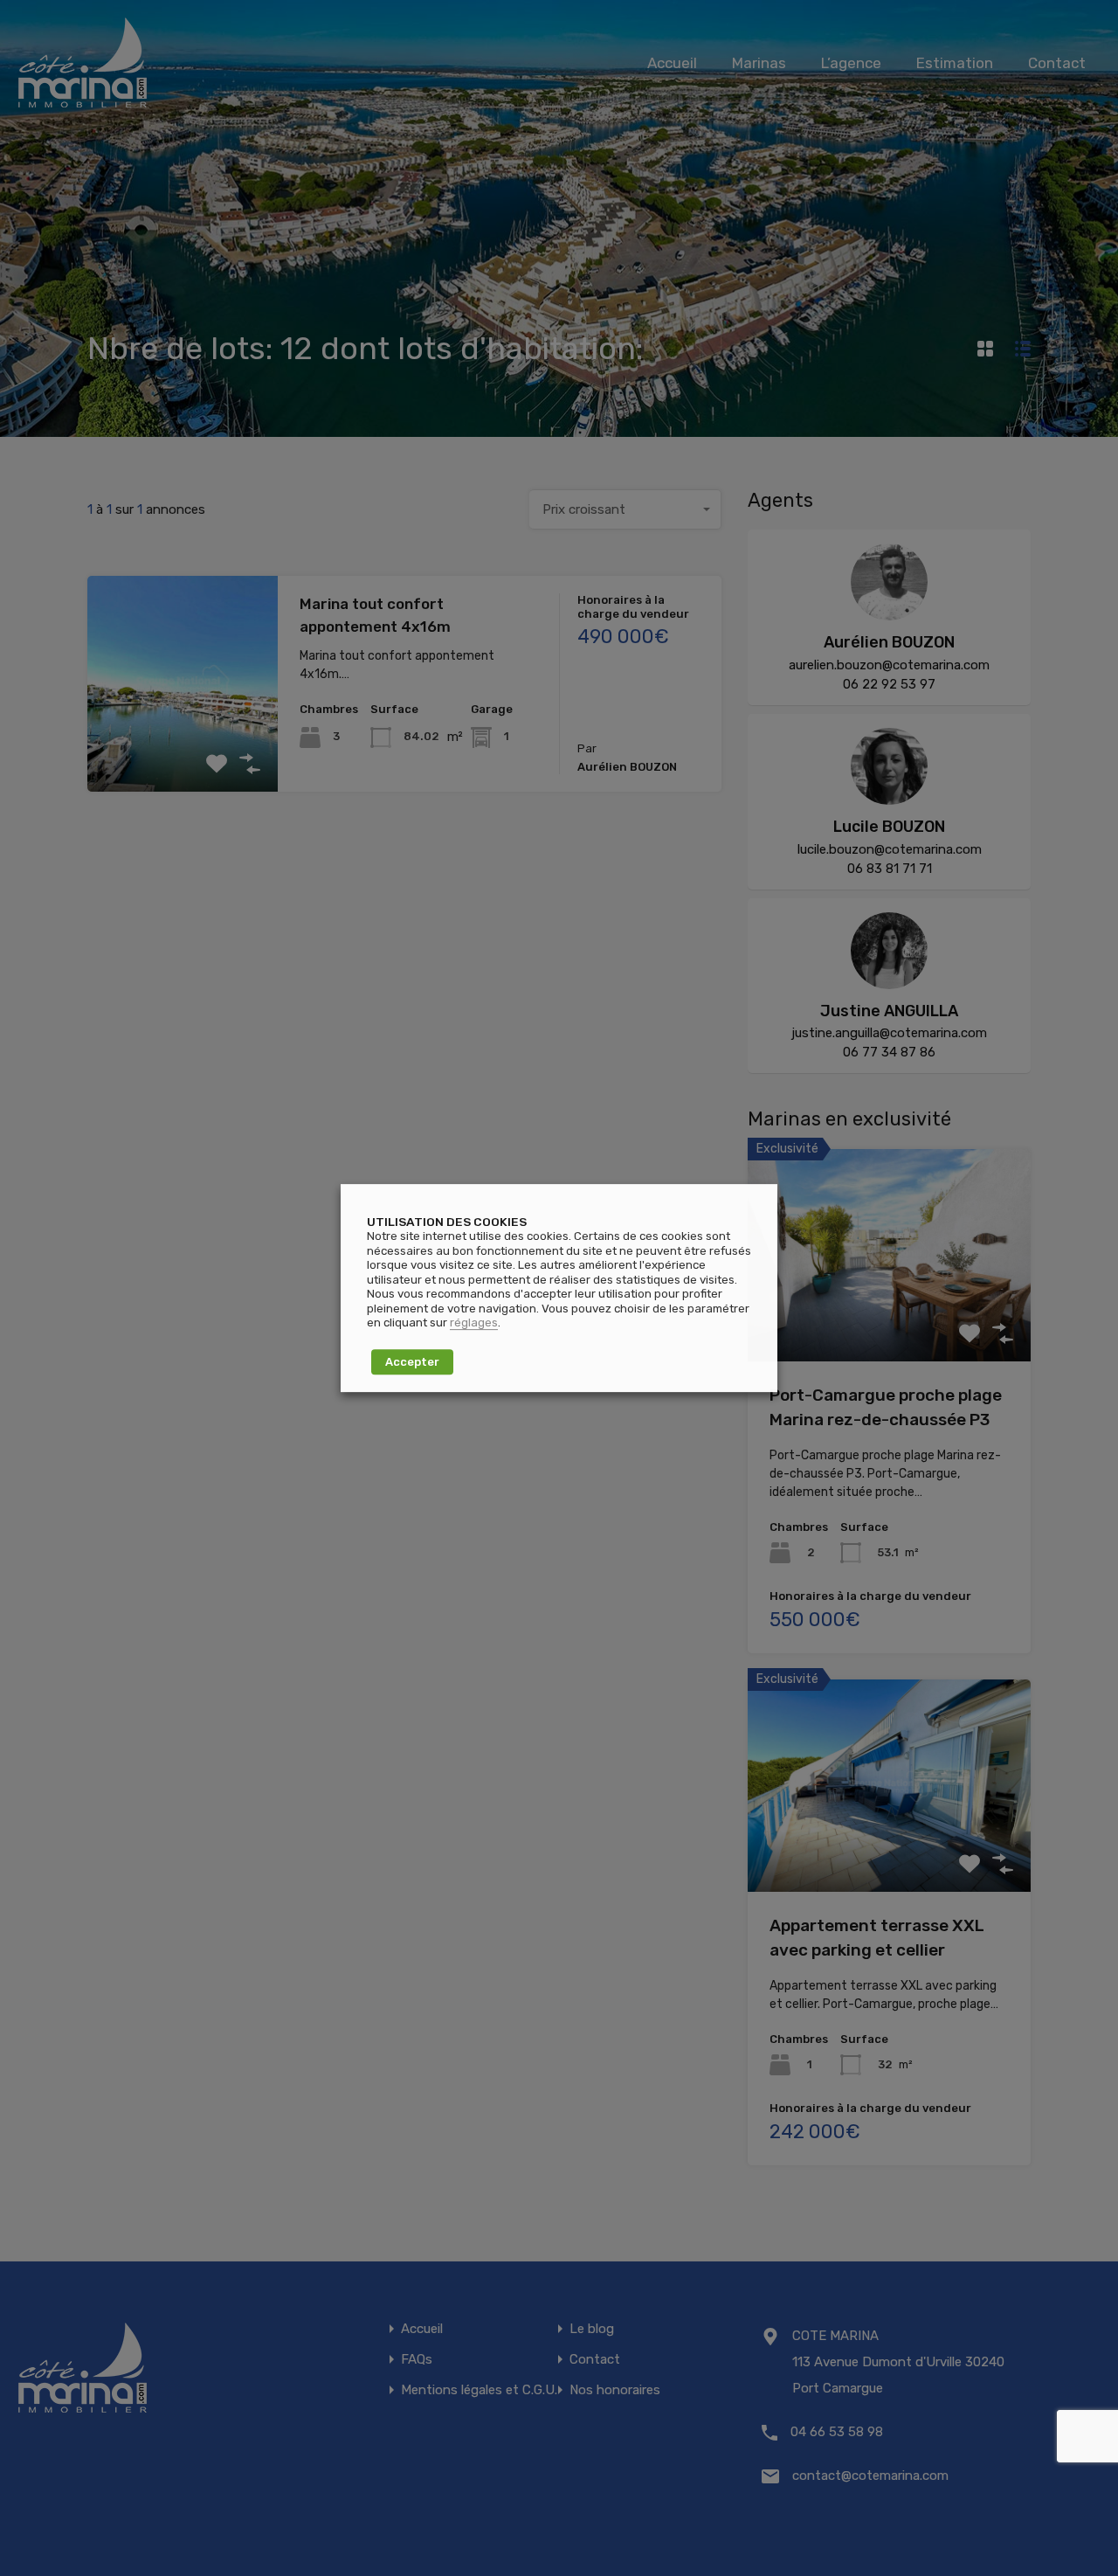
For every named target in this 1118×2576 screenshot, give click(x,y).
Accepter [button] (412, 1362)
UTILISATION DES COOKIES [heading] (447, 1222)
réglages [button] (474, 1323)
